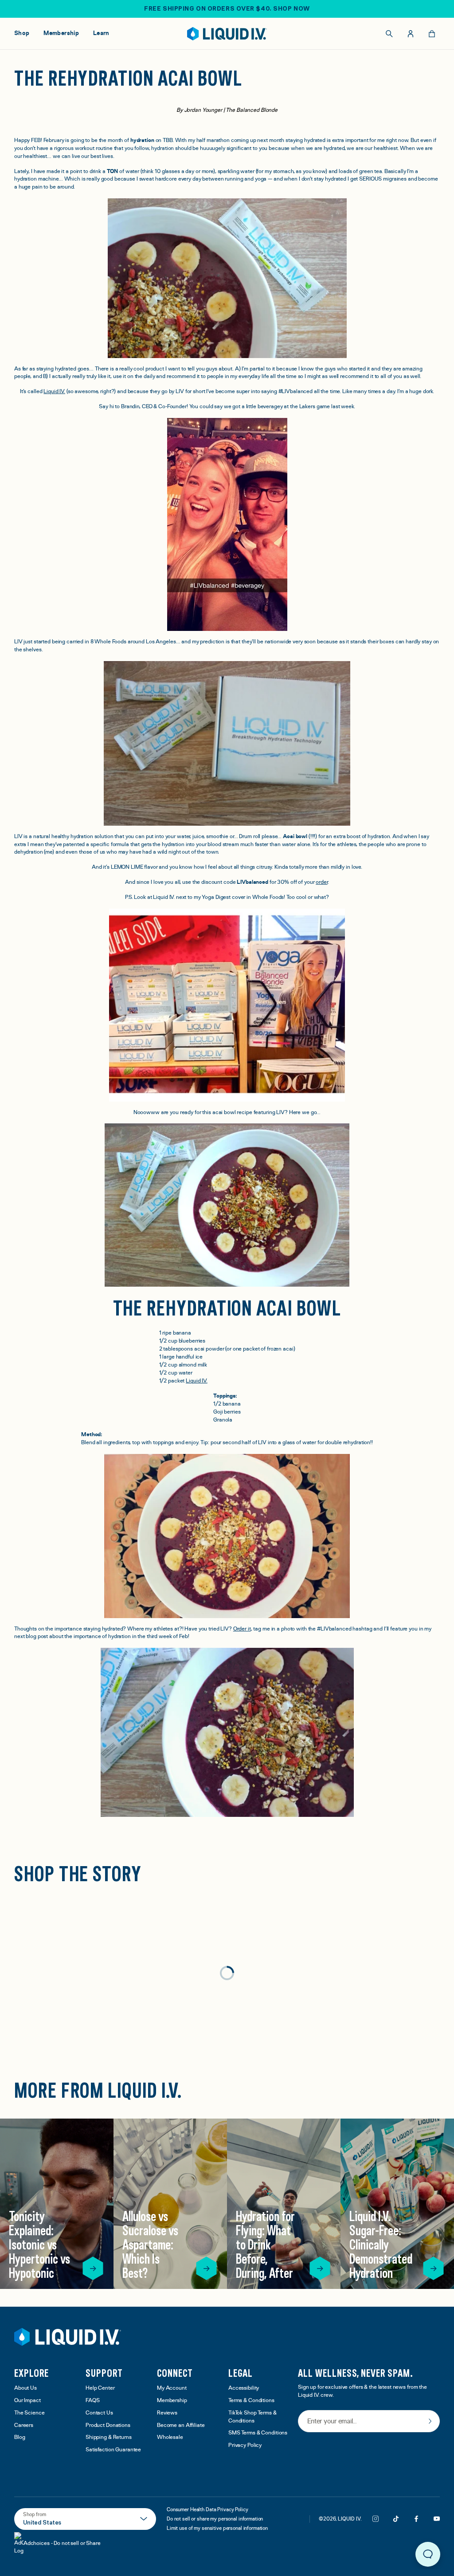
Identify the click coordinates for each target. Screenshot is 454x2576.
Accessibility (244, 2388)
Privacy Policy (245, 2445)
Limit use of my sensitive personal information (217, 2528)
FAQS (93, 2401)
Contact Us (99, 2413)
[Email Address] (369, 2422)
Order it (242, 1629)
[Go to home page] (68, 2337)
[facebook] (416, 2519)
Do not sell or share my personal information (215, 2519)
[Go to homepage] (227, 34)
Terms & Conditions (251, 2401)
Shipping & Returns (109, 2437)
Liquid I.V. (54, 392)
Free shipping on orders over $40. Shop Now (227, 8)
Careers (24, 2425)
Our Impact (27, 2401)
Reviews (167, 2413)
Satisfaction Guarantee (113, 2450)
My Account (172, 2388)
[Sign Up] (430, 2421)
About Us (25, 2388)
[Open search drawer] (389, 34)
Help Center (100, 2388)
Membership (172, 2401)
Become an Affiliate (181, 2425)
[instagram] (376, 2519)
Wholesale (170, 2437)
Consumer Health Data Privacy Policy (207, 2509)
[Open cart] (432, 34)
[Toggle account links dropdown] (411, 34)
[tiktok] (396, 2519)
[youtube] (437, 2519)
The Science (29, 2413)
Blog (20, 2437)
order (321, 882)
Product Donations (108, 2425)
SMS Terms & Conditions (258, 2433)
